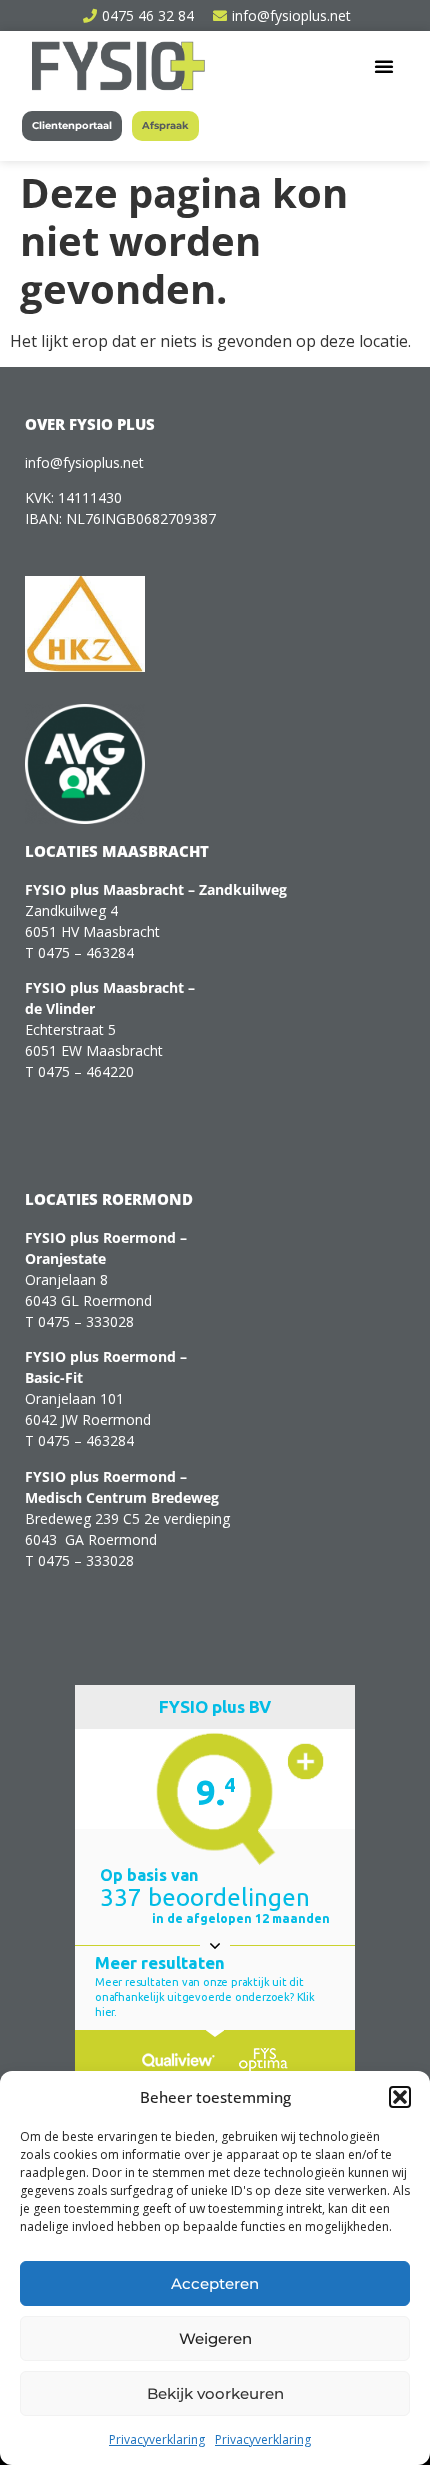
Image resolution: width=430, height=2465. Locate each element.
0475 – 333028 (86, 1321)
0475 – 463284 (86, 952)
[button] (400, 2097)
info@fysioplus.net (84, 462)
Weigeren (215, 2338)
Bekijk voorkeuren (215, 2393)
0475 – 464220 (86, 1071)
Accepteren (215, 2283)
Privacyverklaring (157, 2439)
